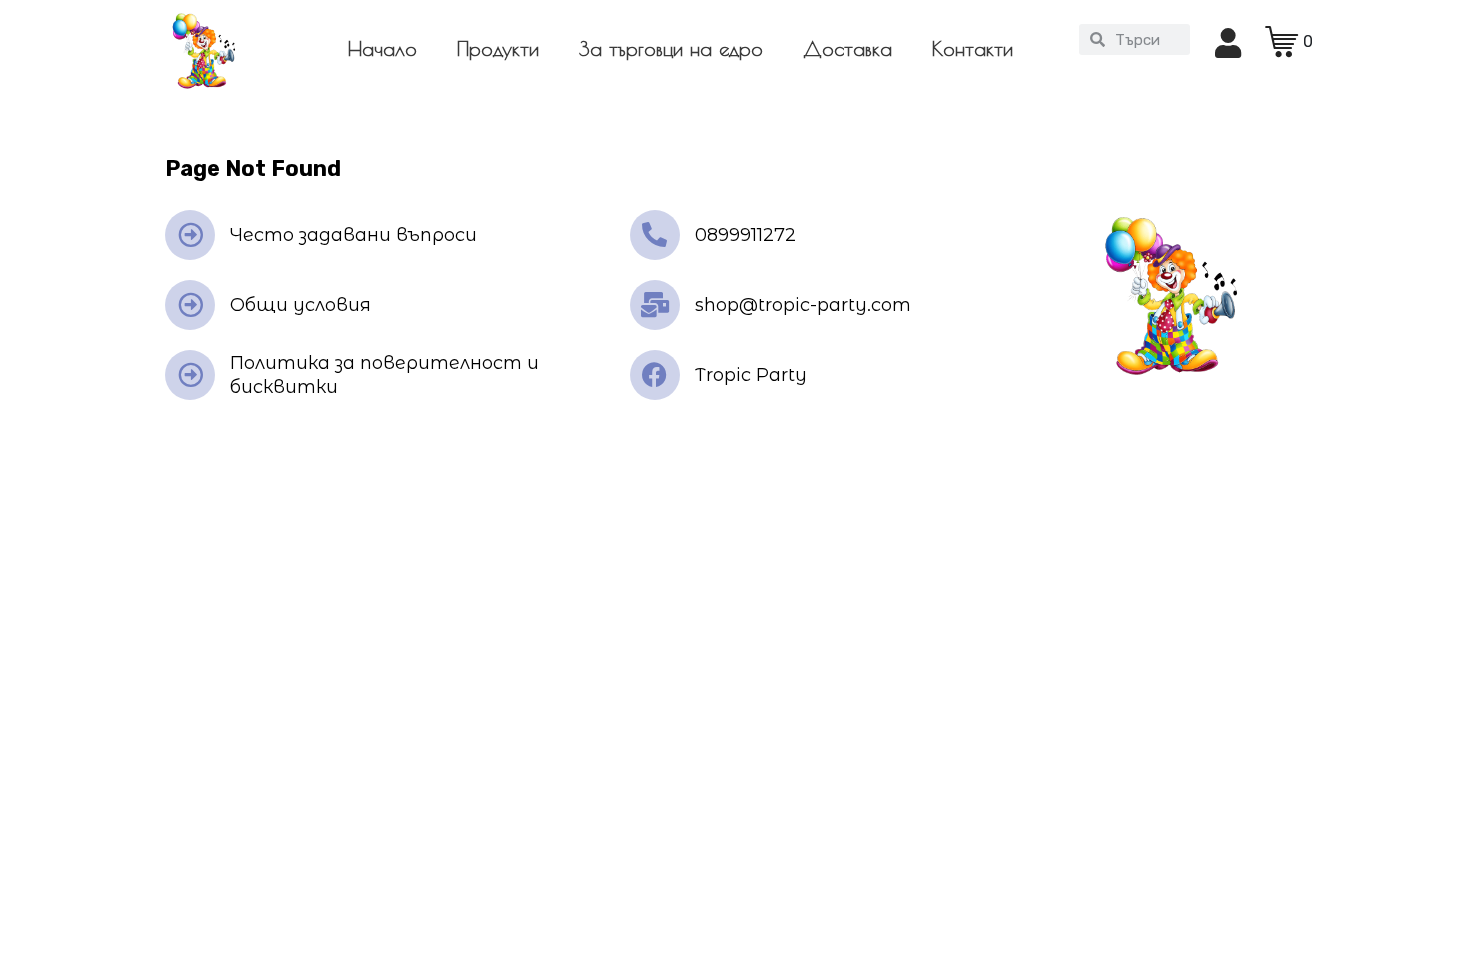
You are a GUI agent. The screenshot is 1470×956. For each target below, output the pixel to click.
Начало (382, 48)
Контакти (972, 48)
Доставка (847, 48)
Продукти (498, 48)
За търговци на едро (671, 48)
